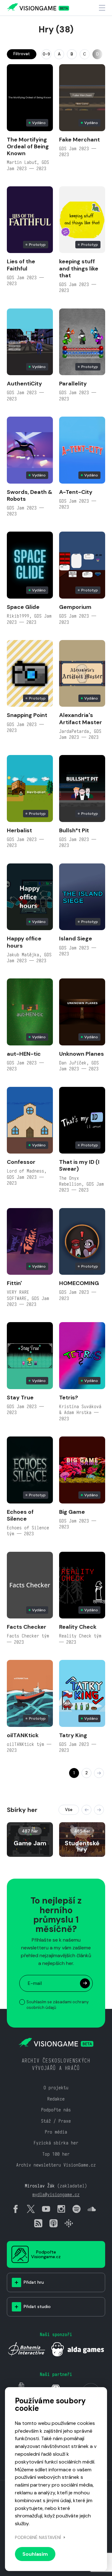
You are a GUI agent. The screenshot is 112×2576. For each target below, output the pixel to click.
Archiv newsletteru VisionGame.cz (56, 2165)
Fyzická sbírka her (56, 2143)
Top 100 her (56, 2154)
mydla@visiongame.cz (56, 2194)
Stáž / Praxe (56, 2121)
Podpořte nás (56, 2110)
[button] (86, 1810)
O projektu (56, 2088)
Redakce (56, 2099)
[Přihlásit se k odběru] (85, 1983)
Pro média (56, 2132)
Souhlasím (35, 2554)
